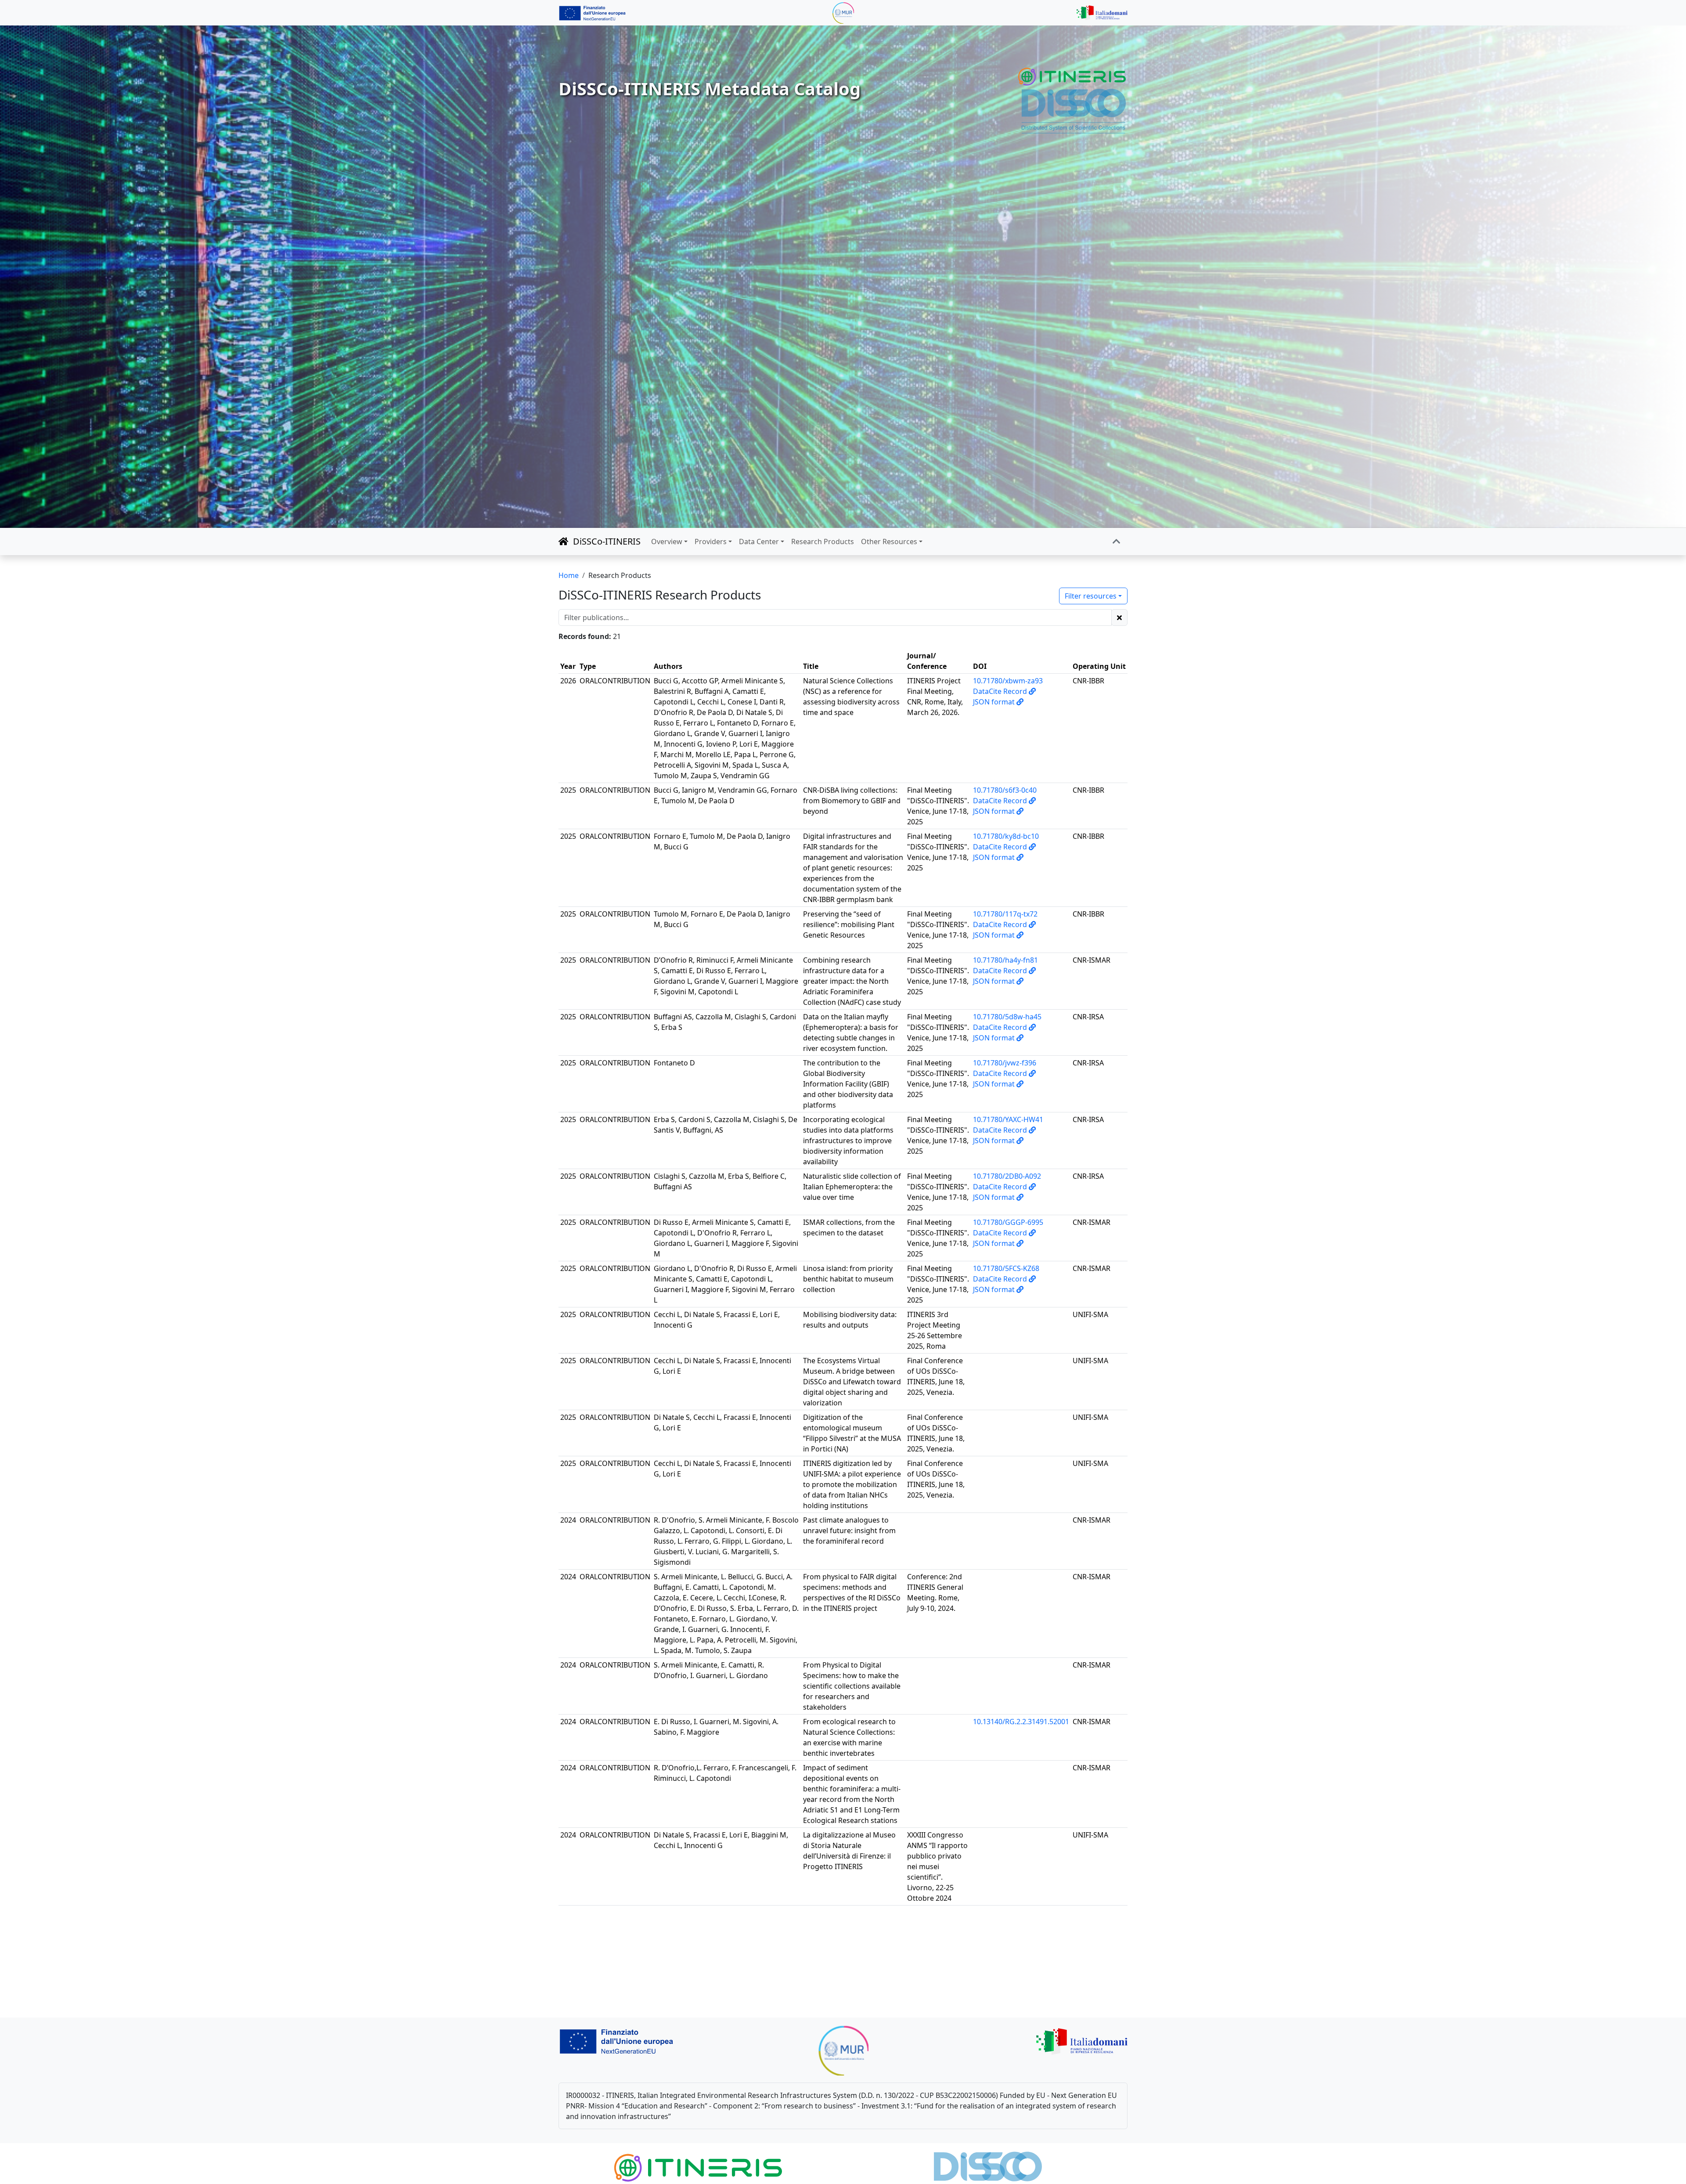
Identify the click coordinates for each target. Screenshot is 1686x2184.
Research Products (823, 541)
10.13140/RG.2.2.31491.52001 (1021, 1722)
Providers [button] (711, 541)
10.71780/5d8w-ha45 (1007, 1017)
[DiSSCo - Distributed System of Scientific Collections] (1074, 110)
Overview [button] (667, 541)
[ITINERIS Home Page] (1073, 77)
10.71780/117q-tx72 (1005, 914)
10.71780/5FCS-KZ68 (1006, 1268)
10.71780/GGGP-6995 (1008, 1222)
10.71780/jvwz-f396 (1005, 1063)
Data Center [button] (759, 541)
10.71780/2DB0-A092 (1007, 1176)
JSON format (995, 702)
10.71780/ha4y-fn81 (1005, 960)
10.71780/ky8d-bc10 (1006, 836)
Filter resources (1091, 596)
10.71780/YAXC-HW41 (1008, 1119)
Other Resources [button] (889, 541)
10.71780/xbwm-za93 (1008, 681)
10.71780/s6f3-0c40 (1005, 790)
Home (569, 575)
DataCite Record (1001, 691)
